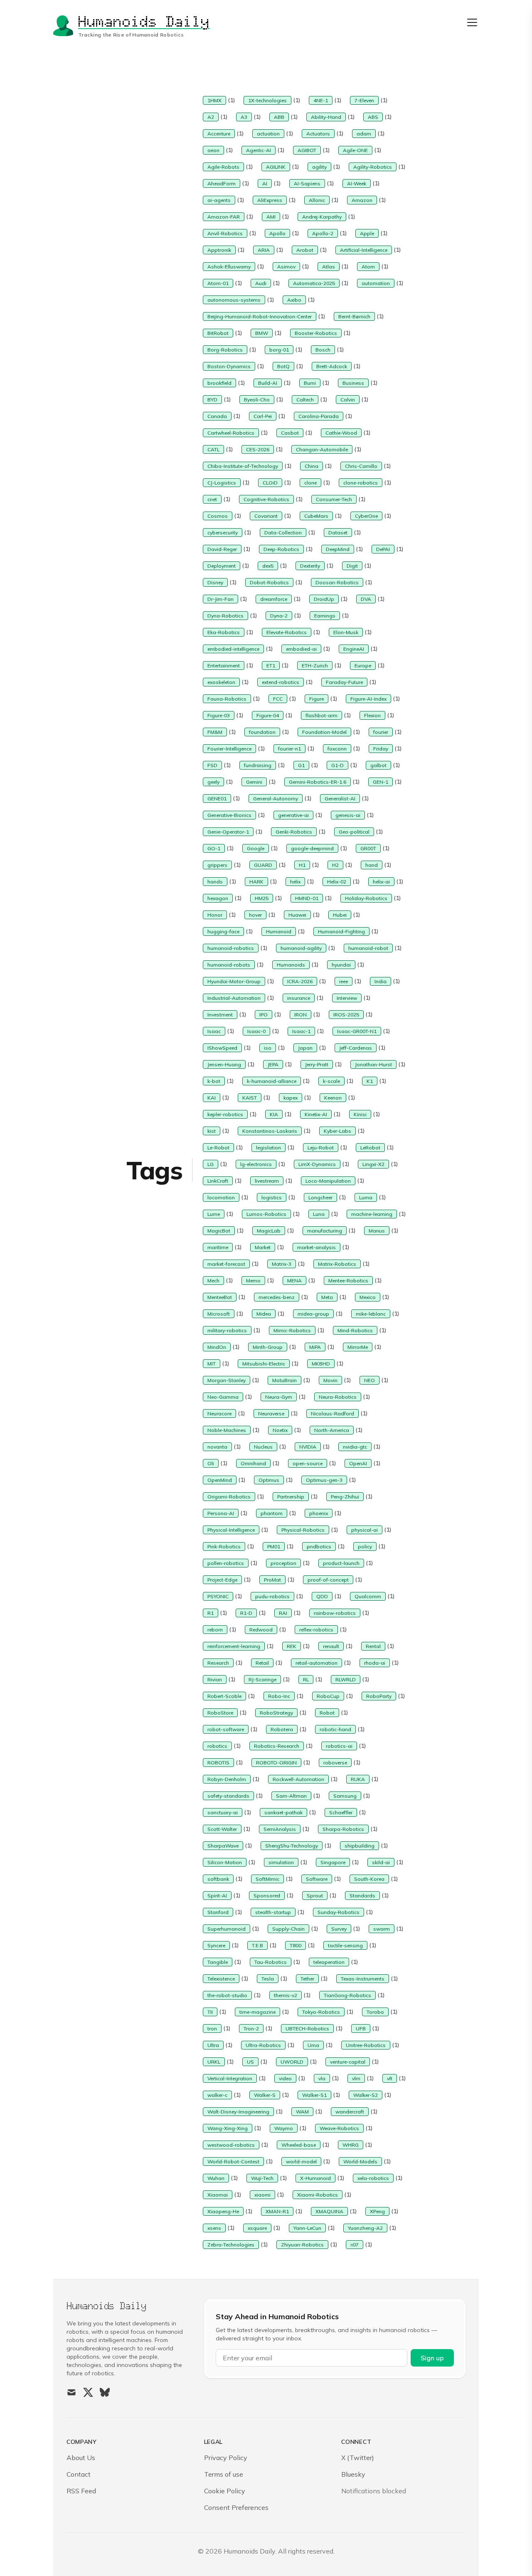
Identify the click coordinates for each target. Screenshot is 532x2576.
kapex (291, 1098)
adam (364, 134)
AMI (271, 217)
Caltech (305, 400)
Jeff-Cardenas (356, 1048)
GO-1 (214, 848)
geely (213, 782)
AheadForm (222, 183)
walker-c (217, 2095)
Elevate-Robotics (287, 632)
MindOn (217, 1347)
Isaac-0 (256, 1031)
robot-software (226, 1729)
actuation (268, 134)
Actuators (318, 134)
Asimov (286, 267)
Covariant (266, 516)
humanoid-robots (229, 965)
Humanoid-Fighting (341, 931)
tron (212, 2029)
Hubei (340, 915)
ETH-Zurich (315, 666)
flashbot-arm (321, 715)
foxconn (337, 749)
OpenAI (358, 1463)
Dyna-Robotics (225, 616)
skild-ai (381, 1862)
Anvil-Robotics (225, 233)
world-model (301, 2161)
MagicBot (219, 1231)
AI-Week (357, 183)
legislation (268, 1148)
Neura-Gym (279, 1397)
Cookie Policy (225, 2491)
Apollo (277, 233)
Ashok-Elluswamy (229, 267)
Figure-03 (219, 715)
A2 (211, 117)
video (285, 2078)
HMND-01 (307, 898)
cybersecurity (223, 533)
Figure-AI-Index (368, 699)
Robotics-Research (277, 1746)
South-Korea (369, 1879)
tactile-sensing (345, 1945)
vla (322, 2078)
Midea (264, 1314)
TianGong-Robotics (347, 1995)
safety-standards (228, 1796)
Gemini (254, 782)
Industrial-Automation (234, 998)
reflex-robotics (316, 1630)
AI (265, 183)
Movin (330, 1380)
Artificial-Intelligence (364, 250)
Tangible (218, 1962)
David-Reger (222, 549)
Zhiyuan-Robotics (302, 2245)
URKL (214, 2062)
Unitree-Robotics (366, 2045)
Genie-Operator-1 (228, 832)
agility (319, 167)
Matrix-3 (282, 1264)
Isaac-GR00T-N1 (357, 1031)
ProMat (272, 1580)
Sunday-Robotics (339, 1912)
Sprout (315, 1896)
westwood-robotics (231, 2145)
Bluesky (353, 2474)
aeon (213, 150)
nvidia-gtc (355, 1447)
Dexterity (310, 566)
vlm (356, 2078)
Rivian (215, 1679)
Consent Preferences (236, 2507)
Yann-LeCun (307, 2228)
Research (218, 1663)
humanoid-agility (301, 948)
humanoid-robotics (231, 948)
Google (256, 848)
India (381, 981)
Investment (220, 1015)
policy (365, 1546)
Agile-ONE (355, 150)
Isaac (214, 1031)
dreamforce (274, 599)
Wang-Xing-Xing (228, 2128)
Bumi (310, 383)
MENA (294, 1281)
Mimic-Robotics (292, 1330)
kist (212, 1131)
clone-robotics (361, 483)
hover (255, 915)
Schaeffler (341, 1812)
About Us (81, 2458)
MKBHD (321, 1364)
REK (292, 1646)
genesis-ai (348, 815)
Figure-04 (268, 715)
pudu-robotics (272, 1596)
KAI (212, 1098)
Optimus (269, 1480)
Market (263, 1247)
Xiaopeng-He (223, 2211)
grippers (217, 865)
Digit (352, 566)
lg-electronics (256, 1164)
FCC (278, 699)
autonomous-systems (234, 300)
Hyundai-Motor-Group (234, 981)
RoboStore (220, 1713)
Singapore (333, 1862)
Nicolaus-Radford (332, 1413)
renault (331, 1646)
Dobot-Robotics (269, 582)
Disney (215, 582)
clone (310, 483)
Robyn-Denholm (227, 1779)
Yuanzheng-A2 (365, 2228)
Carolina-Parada (319, 416)
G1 (301, 765)
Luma (366, 1197)
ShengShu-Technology (292, 1846)
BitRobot (218, 333)
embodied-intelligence (233, 649)
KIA (274, 1114)
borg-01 (279, 350)
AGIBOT (307, 150)
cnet (212, 499)
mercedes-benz (277, 1297)
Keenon (333, 1098)
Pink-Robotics (224, 1546)
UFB (361, 2029)
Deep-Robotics (281, 549)
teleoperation (329, 1962)
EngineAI (354, 649)
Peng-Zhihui (345, 1497)
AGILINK (276, 167)
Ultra (213, 2045)
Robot (327, 1713)
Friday (381, 749)
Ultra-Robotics (263, 2045)
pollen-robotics (226, 1563)
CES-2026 (258, 449)
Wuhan (216, 2178)
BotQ (283, 366)
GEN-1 (381, 782)
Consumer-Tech (334, 499)
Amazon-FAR (224, 217)
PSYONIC (218, 1596)
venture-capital (348, 2062)
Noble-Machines (227, 1430)
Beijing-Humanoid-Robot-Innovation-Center (260, 316)
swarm (382, 1929)
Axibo (294, 300)
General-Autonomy (276, 798)
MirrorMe (358, 1347)
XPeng (377, 2211)
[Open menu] (472, 22)
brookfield (219, 383)
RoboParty (379, 1696)
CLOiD (270, 483)
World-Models (360, 2161)
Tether (307, 1979)
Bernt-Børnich (354, 316)
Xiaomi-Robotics (318, 2195)
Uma (313, 2045)
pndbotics (319, 1546)
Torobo (375, 2012)
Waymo (284, 2128)
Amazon (362, 200)
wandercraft (350, 2112)
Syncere (216, 1945)
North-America (332, 1430)
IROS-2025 (346, 1015)
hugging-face (223, 931)
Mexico (368, 1297)
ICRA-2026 (300, 981)
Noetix (280, 1430)
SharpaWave (223, 1846)
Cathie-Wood (341, 433)
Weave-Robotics (339, 2128)
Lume (214, 1214)
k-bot (214, 1081)
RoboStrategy (276, 1713)
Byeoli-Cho (257, 400)
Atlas (329, 267)
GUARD (263, 865)
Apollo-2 (323, 233)
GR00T (368, 848)
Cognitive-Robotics (266, 499)
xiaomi (262, 2195)
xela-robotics (373, 2178)
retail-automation (316, 1663)
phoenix (319, 1513)
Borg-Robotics (225, 350)
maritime (218, 1247)
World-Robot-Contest (233, 2161)
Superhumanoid (227, 1929)
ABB (279, 117)
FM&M (215, 732)
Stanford (218, 1912)
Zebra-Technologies (231, 2245)
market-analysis (316, 1247)
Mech (213, 1281)
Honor (215, 915)
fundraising (258, 765)
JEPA (273, 1064)
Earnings (325, 616)
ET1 (271, 666)
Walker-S (265, 2095)
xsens (214, 2228)
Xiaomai (218, 2195)
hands (215, 882)
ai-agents (219, 200)
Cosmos (218, 516)
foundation (262, 732)
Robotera (282, 1729)
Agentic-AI (259, 150)
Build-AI (268, 383)
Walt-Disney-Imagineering (238, 2112)
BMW (262, 333)
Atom (368, 267)
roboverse (335, 1763)
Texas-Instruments (363, 1979)
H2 (335, 865)
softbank (218, 1879)
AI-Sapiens (307, 183)
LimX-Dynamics (317, 1164)
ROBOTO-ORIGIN (276, 1763)
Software (317, 1879)
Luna (319, 1214)
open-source (308, 1463)
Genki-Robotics (294, 832)
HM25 (262, 898)
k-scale (331, 1081)
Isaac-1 (301, 1031)
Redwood (261, 1630)
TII (210, 2012)
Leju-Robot (321, 1148)
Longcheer (320, 1197)
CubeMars (316, 516)
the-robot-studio (227, 1995)
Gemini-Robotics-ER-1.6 (318, 782)
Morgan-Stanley (227, 1380)
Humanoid (279, 931)
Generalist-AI (340, 798)
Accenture (219, 134)
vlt (390, 2078)
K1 (370, 1081)
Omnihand (253, 1463)
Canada (217, 416)
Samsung (345, 1796)
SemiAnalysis (280, 1829)
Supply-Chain (288, 1929)
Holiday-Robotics (366, 898)
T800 (296, 1945)
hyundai (341, 965)
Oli (211, 1463)
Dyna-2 (279, 616)
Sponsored (267, 1896)
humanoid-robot (368, 948)
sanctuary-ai (223, 1812)
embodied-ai (301, 649)
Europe (363, 666)
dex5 (268, 566)
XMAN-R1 (277, 2211)
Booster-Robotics (316, 333)
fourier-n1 (289, 749)
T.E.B (257, 1945)
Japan (305, 1048)
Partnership (291, 1497)
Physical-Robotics (303, 1530)
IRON (300, 1015)
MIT (212, 1364)
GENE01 (217, 798)
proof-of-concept (328, 1580)
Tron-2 (251, 2029)
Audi (261, 283)
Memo (253, 1281)
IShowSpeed (222, 1048)
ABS (373, 117)
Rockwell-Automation (298, 1779)
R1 (211, 1613)
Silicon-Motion (225, 1862)
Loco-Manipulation (328, 1181)
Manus (377, 1231)
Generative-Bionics (229, 815)
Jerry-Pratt (317, 1064)
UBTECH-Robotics (307, 2029)
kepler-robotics (225, 1114)
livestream (267, 1181)
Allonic (317, 200)
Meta (327, 1297)
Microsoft (219, 1314)
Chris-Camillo (361, 466)
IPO (264, 1015)
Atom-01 (218, 283)
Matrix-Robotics (337, 1264)
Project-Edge (222, 1580)
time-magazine (257, 2012)
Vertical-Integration (230, 2078)
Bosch (323, 350)
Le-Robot (218, 1148)
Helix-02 (337, 882)
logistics (272, 1197)
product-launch (341, 1563)
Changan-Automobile (322, 449)
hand (372, 865)
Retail (262, 1663)
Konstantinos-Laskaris (270, 1131)
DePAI (383, 549)
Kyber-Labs (337, 1131)
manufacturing (325, 1231)
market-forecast (226, 1264)
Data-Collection (283, 533)
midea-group (313, 1314)
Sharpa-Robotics (343, 1829)
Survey (339, 1929)
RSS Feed (81, 2491)
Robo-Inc (279, 1696)
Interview (347, 998)
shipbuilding (360, 1846)
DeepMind (338, 549)
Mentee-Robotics (348, 1281)
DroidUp (324, 599)
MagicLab (269, 1231)
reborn (215, 1630)
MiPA (315, 1347)
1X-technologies (267, 100)
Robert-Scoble (224, 1696)
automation (376, 283)
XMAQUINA (329, 2211)
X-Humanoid (315, 2178)
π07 (355, 2245)
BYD (212, 400)
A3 (244, 117)
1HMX (214, 100)
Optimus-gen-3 (324, 1480)
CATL (213, 449)
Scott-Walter (222, 1829)
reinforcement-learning (234, 1646)
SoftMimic (267, 1879)
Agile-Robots (223, 167)
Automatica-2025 (314, 283)
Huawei (297, 915)
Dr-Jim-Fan (220, 599)
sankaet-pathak (283, 1812)
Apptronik (219, 250)
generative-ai (293, 815)
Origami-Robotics (229, 1497)
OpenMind (220, 1480)
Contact (79, 2474)
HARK (256, 882)
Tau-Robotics (271, 1962)
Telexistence (221, 1979)
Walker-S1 (314, 2095)
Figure (316, 699)
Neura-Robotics (338, 1397)
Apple (367, 233)
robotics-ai (339, 1746)
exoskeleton (221, 682)
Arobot (305, 250)
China (312, 466)
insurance (299, 998)
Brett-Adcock (332, 366)
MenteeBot (220, 1297)
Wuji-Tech (262, 2178)
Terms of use (224, 2474)
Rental (373, 1646)
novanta (217, 1447)
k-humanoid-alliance (272, 1081)
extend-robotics (281, 682)
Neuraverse (271, 1413)
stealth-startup (273, 1912)
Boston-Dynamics (229, 366)
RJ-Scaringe (262, 1679)
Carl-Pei (263, 416)
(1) (231, 100)
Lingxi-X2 (373, 1164)
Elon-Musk (346, 632)
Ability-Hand (326, 117)
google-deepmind (312, 848)
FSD (212, 765)
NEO (369, 1380)
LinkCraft (218, 1181)
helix (295, 882)
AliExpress (270, 200)
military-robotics (227, 1330)
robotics (217, 1746)
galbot (378, 765)
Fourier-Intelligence (229, 749)
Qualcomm (368, 1596)
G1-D (337, 765)
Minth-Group (268, 1347)
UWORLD (292, 2062)
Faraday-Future (344, 682)
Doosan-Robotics (337, 582)
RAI (283, 1613)
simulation (281, 1862)
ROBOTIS (218, 1763)
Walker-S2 (366, 2095)
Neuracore (219, 1413)
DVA (366, 599)
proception (283, 1563)
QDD (322, 1596)
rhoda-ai (375, 1663)
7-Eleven (364, 100)
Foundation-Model (324, 732)
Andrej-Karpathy (322, 217)
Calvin (348, 400)
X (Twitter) (358, 2458)
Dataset (338, 533)
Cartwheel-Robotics (231, 433)
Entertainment (224, 666)
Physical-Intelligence (231, 1530)
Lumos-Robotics (266, 1214)
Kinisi (360, 1114)
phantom (272, 1513)
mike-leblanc (371, 1314)
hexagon (218, 898)
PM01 (274, 1546)
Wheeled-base (299, 2145)
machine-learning (372, 1214)
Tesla (268, 1979)
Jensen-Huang (224, 1064)
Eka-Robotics (224, 632)
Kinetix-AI (316, 1114)
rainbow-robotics (335, 1613)
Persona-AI (221, 1513)
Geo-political (354, 832)
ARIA (264, 250)
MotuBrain (284, 1380)
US (250, 2062)
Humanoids (291, 965)
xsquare (257, 2228)
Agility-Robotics (373, 167)
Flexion (372, 715)
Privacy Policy (226, 2458)
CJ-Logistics (222, 483)
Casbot (290, 433)
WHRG (351, 2145)
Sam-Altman (291, 1796)
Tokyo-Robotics (321, 2012)
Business (353, 383)
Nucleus (263, 1447)
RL (306, 1679)
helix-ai (381, 882)
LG (211, 1164)
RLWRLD (346, 1679)
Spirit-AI (217, 1896)
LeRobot (370, 1148)
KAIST (250, 1098)
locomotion (221, 1197)
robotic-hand (335, 1729)
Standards (362, 1896)
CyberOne (366, 516)
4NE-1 (321, 100)
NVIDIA (308, 1447)
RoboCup (328, 1696)
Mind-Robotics (355, 1330)
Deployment (222, 566)
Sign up (432, 2358)
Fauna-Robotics (227, 699)
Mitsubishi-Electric (264, 1364)
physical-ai (365, 1530)
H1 (302, 865)
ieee (344, 981)
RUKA (358, 1779)
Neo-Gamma (223, 1397)
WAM (302, 2112)
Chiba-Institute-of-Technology (243, 466)
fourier (381, 732)
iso (268, 1048)
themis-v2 (286, 1995)
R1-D (246, 1613)
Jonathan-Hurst (373, 1064)
